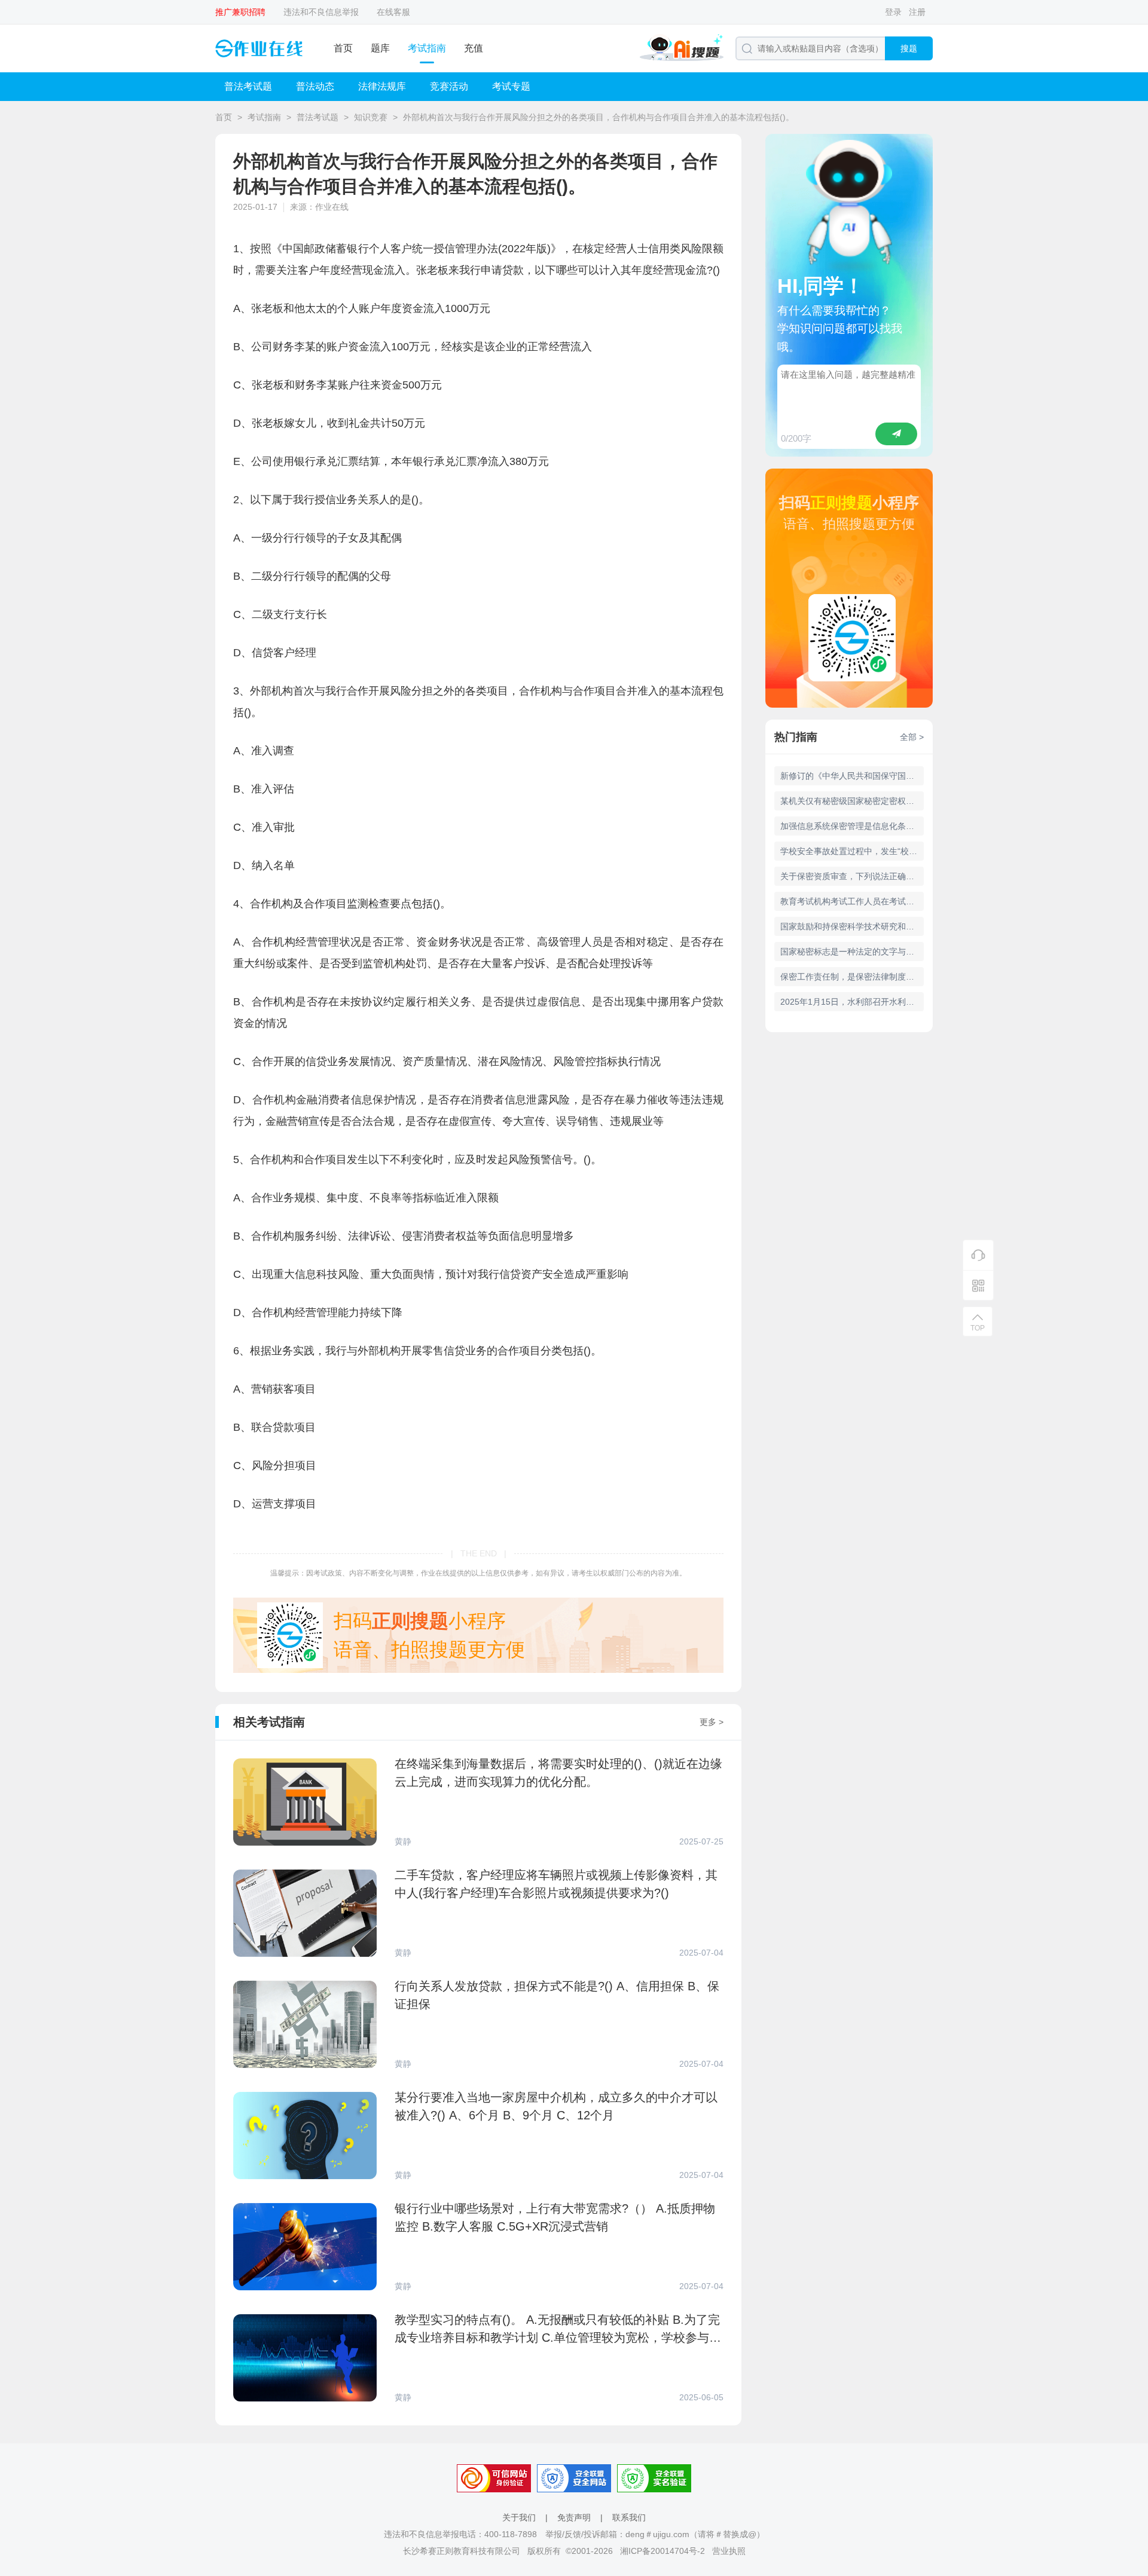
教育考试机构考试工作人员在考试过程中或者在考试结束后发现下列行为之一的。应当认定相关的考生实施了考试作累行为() (852, 901)
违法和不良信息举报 (321, 12)
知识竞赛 (371, 117)
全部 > (912, 737)
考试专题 (511, 86)
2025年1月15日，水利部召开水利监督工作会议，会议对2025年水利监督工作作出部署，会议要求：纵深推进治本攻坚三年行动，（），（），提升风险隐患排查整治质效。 (852, 1002)
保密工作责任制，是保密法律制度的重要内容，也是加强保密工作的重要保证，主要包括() (852, 977)
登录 (893, 12)
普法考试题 (248, 86)
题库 (380, 48)
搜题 (909, 48)
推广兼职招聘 (240, 12)
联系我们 (629, 2517)
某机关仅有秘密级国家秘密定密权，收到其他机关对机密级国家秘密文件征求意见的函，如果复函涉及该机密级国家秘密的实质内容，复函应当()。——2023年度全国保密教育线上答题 (852, 801)
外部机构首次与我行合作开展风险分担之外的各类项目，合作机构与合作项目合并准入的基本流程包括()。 (599, 117)
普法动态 (315, 86)
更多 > (712, 1722)
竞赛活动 (449, 86)
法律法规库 (382, 86)
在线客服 (393, 12)
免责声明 (574, 2517)
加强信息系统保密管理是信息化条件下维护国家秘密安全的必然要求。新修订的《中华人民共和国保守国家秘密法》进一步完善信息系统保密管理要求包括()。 (852, 826)
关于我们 (519, 2517)
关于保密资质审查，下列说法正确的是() (852, 876)
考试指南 (427, 48)
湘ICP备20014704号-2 (662, 2551)
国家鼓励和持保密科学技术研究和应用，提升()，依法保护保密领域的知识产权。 (852, 926)
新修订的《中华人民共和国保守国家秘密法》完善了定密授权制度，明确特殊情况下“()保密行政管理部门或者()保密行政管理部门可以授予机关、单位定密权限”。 (852, 776)
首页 (343, 48)
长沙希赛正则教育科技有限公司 (462, 2551)
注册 (917, 12)
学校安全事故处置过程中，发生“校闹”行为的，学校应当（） (852, 851)
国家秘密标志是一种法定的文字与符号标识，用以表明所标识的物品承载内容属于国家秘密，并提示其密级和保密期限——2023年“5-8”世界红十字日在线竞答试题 (852, 952)
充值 (474, 48)
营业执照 (729, 2551)
